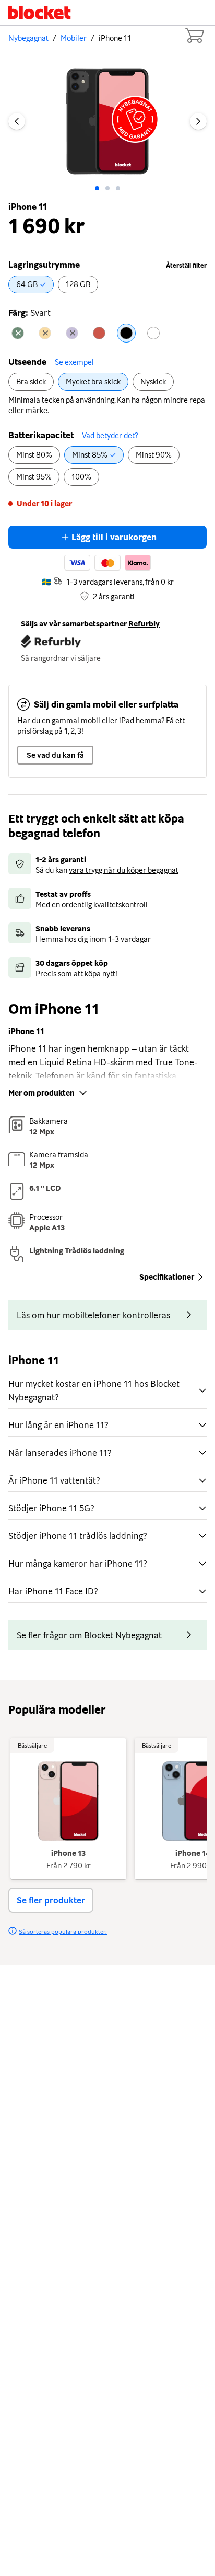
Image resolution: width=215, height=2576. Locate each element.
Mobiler (74, 38)
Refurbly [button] (144, 624)
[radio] (31, 284)
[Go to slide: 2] (118, 188)
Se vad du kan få (55, 755)
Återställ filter (186, 266)
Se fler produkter (51, 1900)
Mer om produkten (41, 1093)
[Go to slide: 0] (97, 188)
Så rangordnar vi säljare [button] (61, 658)
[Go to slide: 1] (107, 188)
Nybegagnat (28, 38)
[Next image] (198, 121)
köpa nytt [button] (100, 974)
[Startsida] (40, 13)
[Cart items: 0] (194, 36)
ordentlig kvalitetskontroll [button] (105, 905)
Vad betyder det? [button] (110, 436)
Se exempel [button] (74, 362)
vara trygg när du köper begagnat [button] (124, 870)
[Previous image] (17, 121)
